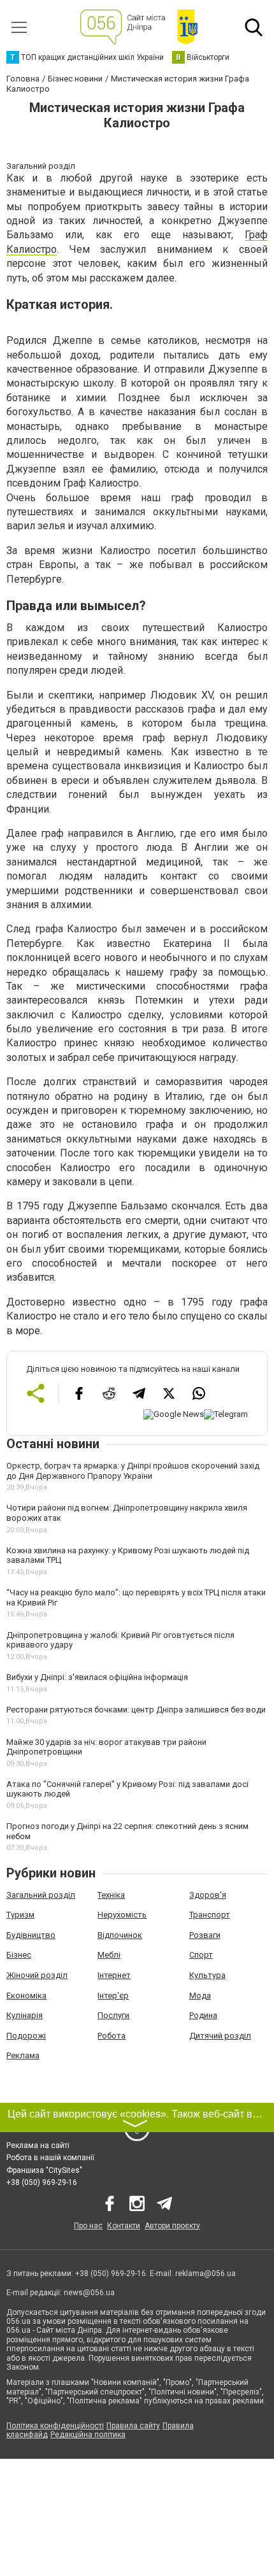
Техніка (111, 1895)
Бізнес (19, 1955)
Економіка (26, 1996)
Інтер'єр (113, 1996)
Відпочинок (120, 1935)
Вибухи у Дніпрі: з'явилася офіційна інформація (97, 1677)
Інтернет (114, 1975)
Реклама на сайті (38, 2145)
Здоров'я (208, 1895)
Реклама (23, 2055)
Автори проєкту (172, 2226)
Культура (207, 1975)
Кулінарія (25, 2015)
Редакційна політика (88, 2435)
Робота (112, 2036)
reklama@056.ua (205, 2274)
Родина (203, 2015)
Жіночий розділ (37, 1975)
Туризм (20, 1915)
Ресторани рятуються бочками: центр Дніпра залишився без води (136, 1710)
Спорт (201, 1955)
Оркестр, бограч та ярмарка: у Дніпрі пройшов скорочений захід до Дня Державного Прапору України (133, 1471)
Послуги (113, 2015)
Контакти (124, 2226)
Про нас (88, 2226)
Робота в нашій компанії (50, 2158)
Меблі (109, 1955)
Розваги (205, 1935)
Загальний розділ (41, 1895)
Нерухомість (122, 1915)
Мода (200, 1996)
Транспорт (210, 1915)
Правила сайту (133, 2426)
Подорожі (26, 2036)
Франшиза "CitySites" (44, 2170)
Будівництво (31, 1935)
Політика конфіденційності (55, 2426)
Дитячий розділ (220, 2036)
